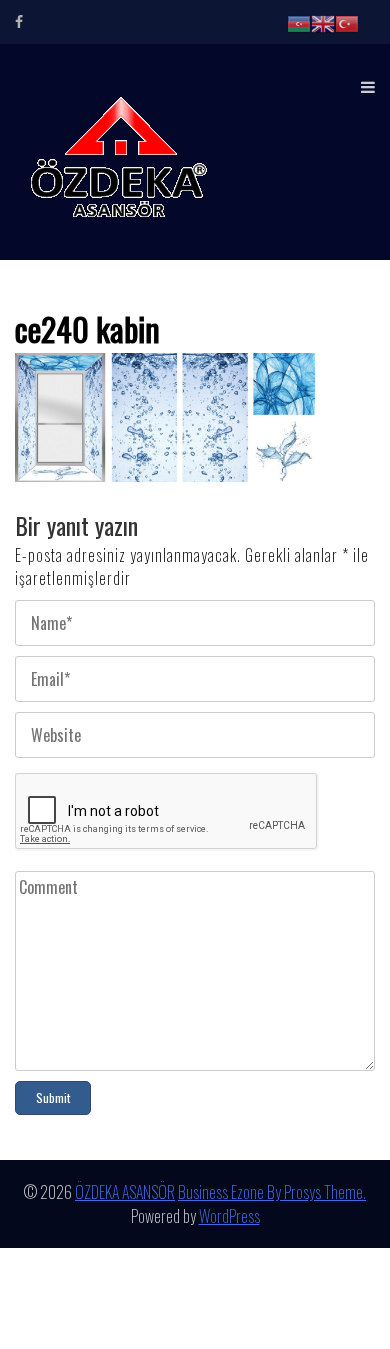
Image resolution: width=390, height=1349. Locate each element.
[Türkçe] (347, 22)
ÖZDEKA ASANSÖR (125, 1192)
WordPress (229, 1216)
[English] (323, 22)
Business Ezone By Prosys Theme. (272, 1192)
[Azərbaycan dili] (299, 22)
